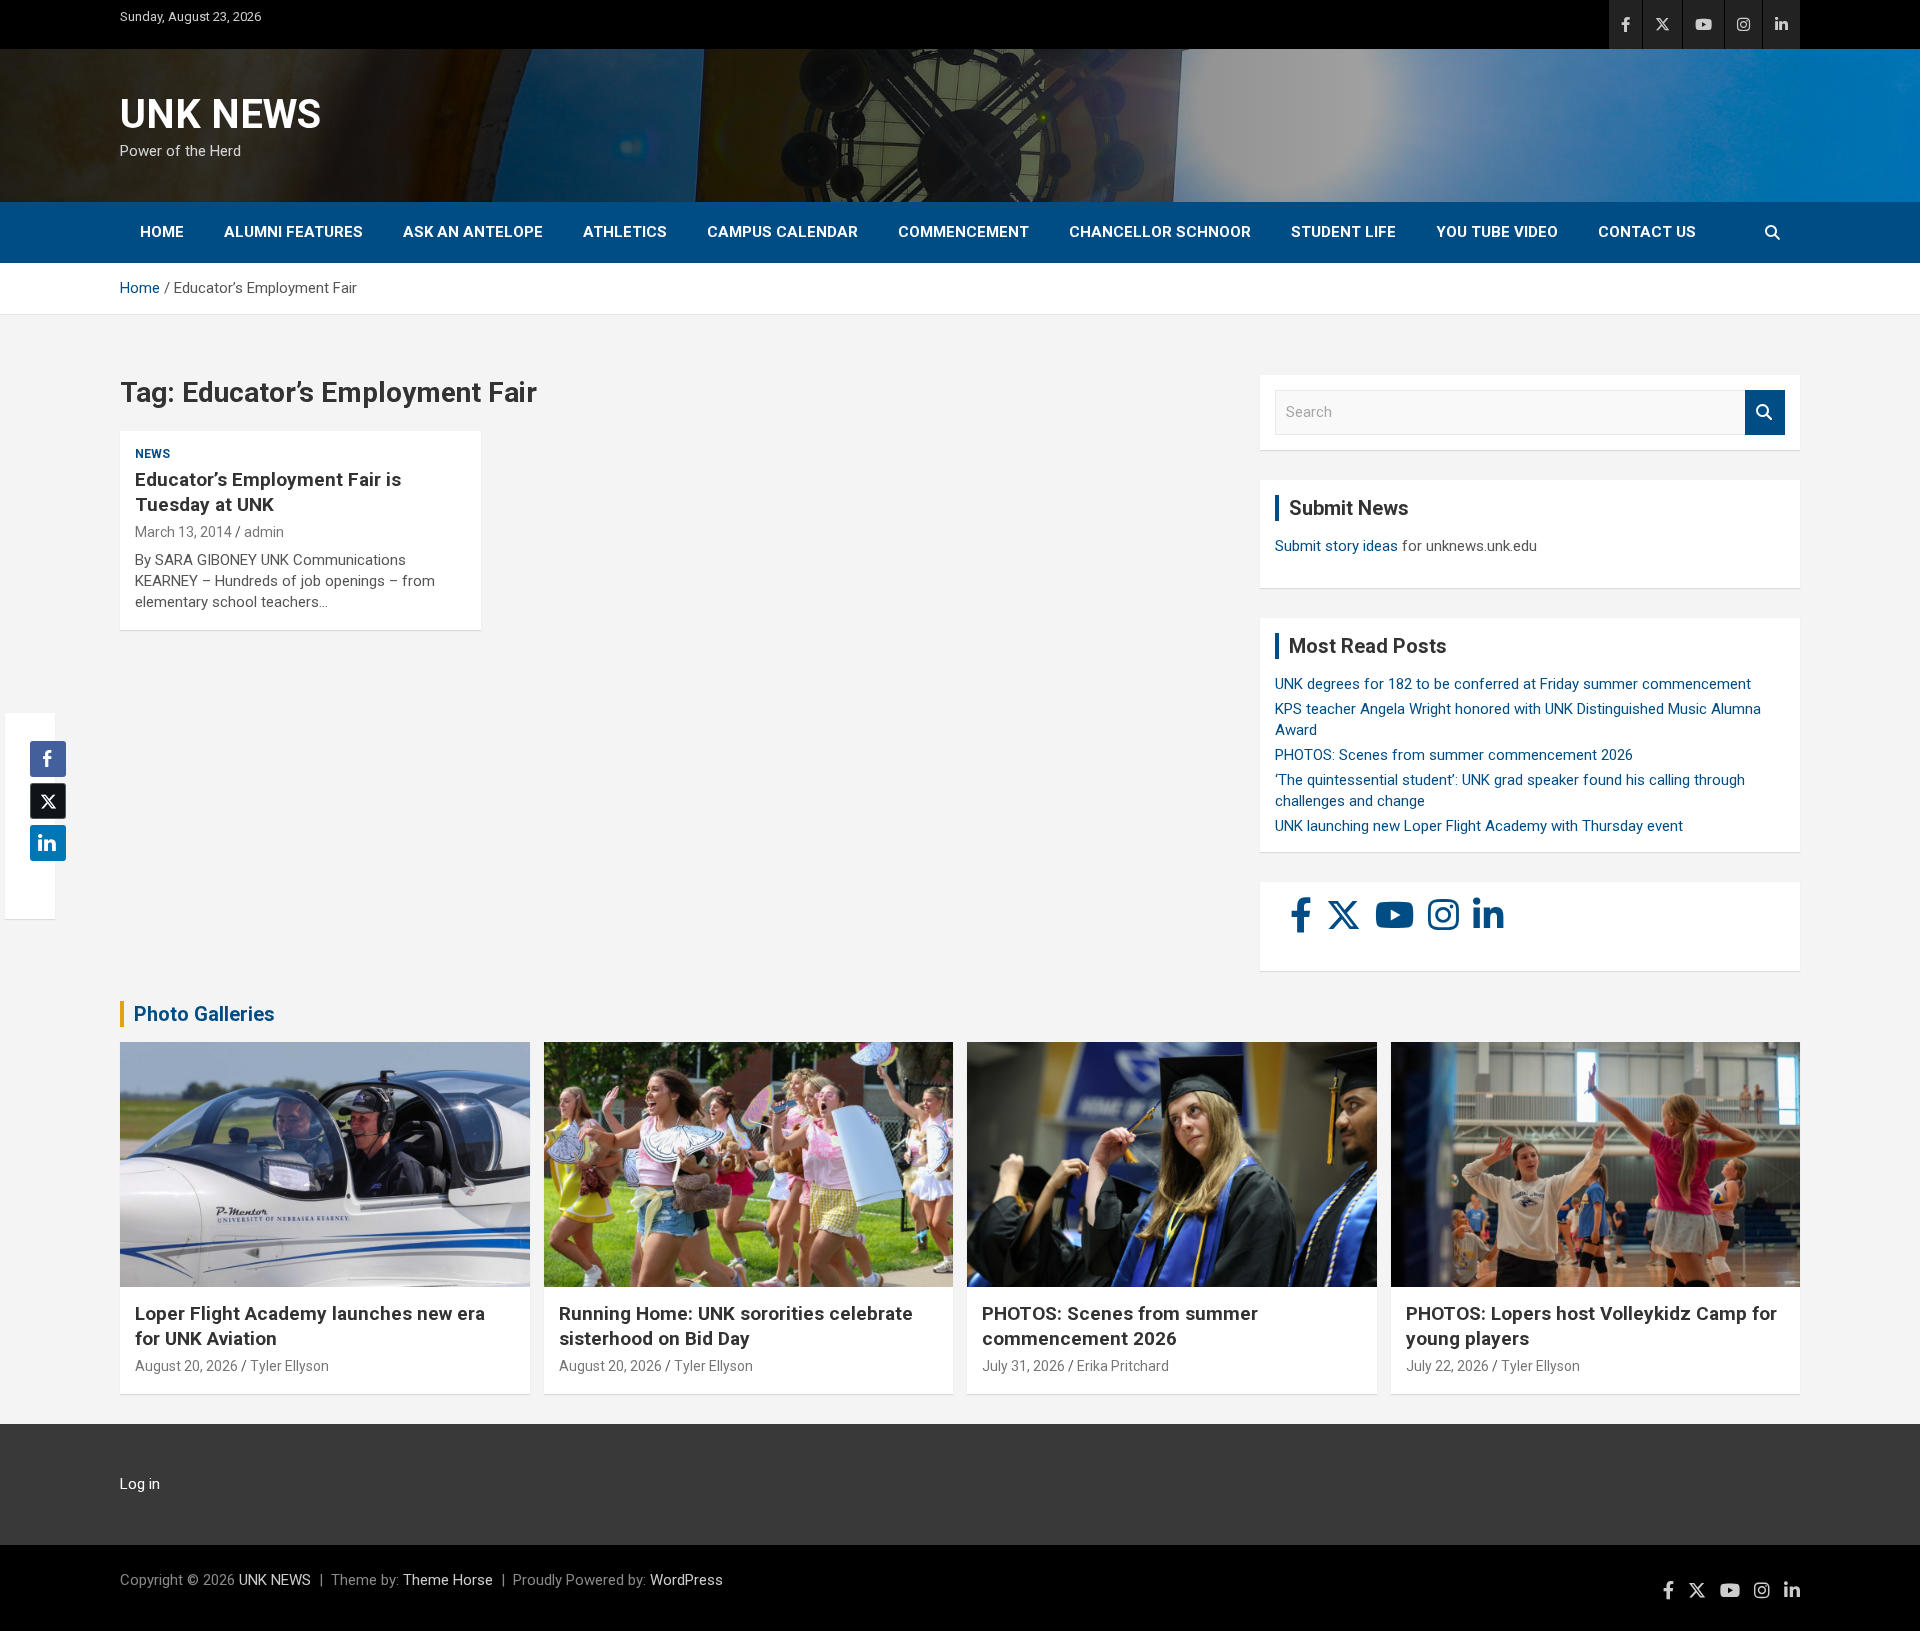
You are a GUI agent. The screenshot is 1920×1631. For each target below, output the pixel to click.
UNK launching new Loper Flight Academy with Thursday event (1479, 826)
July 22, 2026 (1447, 1366)
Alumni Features (293, 232)
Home (162, 232)
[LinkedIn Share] (48, 843)
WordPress (686, 1580)
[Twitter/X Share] (48, 801)
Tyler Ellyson (289, 1366)
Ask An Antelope (473, 232)
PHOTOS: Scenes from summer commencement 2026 (1454, 755)
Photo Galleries (204, 1014)
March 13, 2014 (183, 532)
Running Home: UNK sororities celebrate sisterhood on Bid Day (736, 1326)
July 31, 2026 (1023, 1366)
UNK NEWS (220, 114)
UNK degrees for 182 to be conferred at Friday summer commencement (1513, 684)
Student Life (1343, 232)
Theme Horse (448, 1580)
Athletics (625, 232)
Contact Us (1647, 232)
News (152, 454)
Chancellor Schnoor (1160, 232)
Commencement (963, 232)
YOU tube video (1497, 232)
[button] (42, 882)
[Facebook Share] (48, 759)
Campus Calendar (782, 232)
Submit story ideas (1336, 546)
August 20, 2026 (186, 1366)
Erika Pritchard (1123, 1366)
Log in (140, 1484)
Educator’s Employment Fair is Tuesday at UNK (268, 492)
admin (264, 532)
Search (1765, 412)
